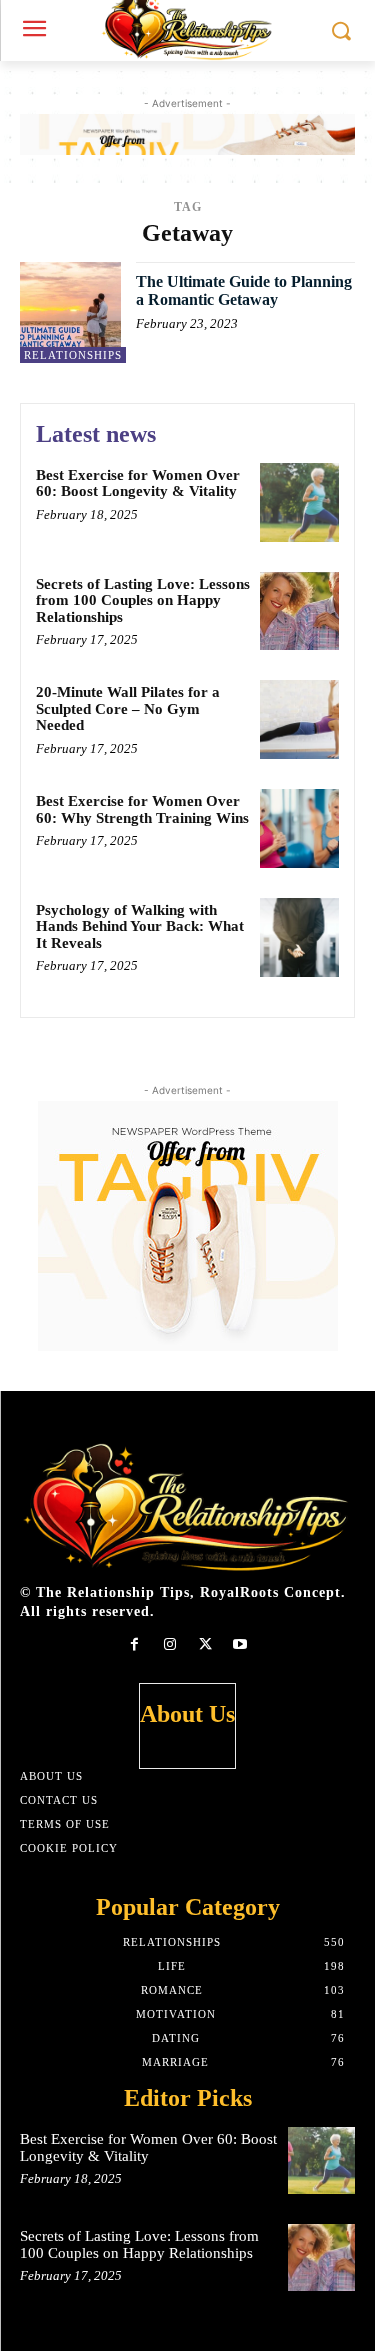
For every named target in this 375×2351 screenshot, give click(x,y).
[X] (205, 1644)
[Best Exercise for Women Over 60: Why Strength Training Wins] (299, 828)
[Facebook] (134, 1644)
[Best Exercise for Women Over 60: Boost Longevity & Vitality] (299, 502)
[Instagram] (169, 1644)
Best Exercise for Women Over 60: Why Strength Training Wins (142, 809)
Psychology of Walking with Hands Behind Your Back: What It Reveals (140, 926)
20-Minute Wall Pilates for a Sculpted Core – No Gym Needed (128, 708)
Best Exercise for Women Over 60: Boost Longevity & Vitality (138, 483)
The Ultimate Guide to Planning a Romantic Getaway (244, 290)
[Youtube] (240, 1644)
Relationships (73, 355)
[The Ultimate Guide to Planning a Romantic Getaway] (70, 312)
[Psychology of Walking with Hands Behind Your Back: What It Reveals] (299, 937)
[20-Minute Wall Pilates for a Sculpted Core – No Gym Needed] (299, 719)
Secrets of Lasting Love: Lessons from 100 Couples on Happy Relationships (143, 600)
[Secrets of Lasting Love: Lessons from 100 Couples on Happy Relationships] (299, 611)
